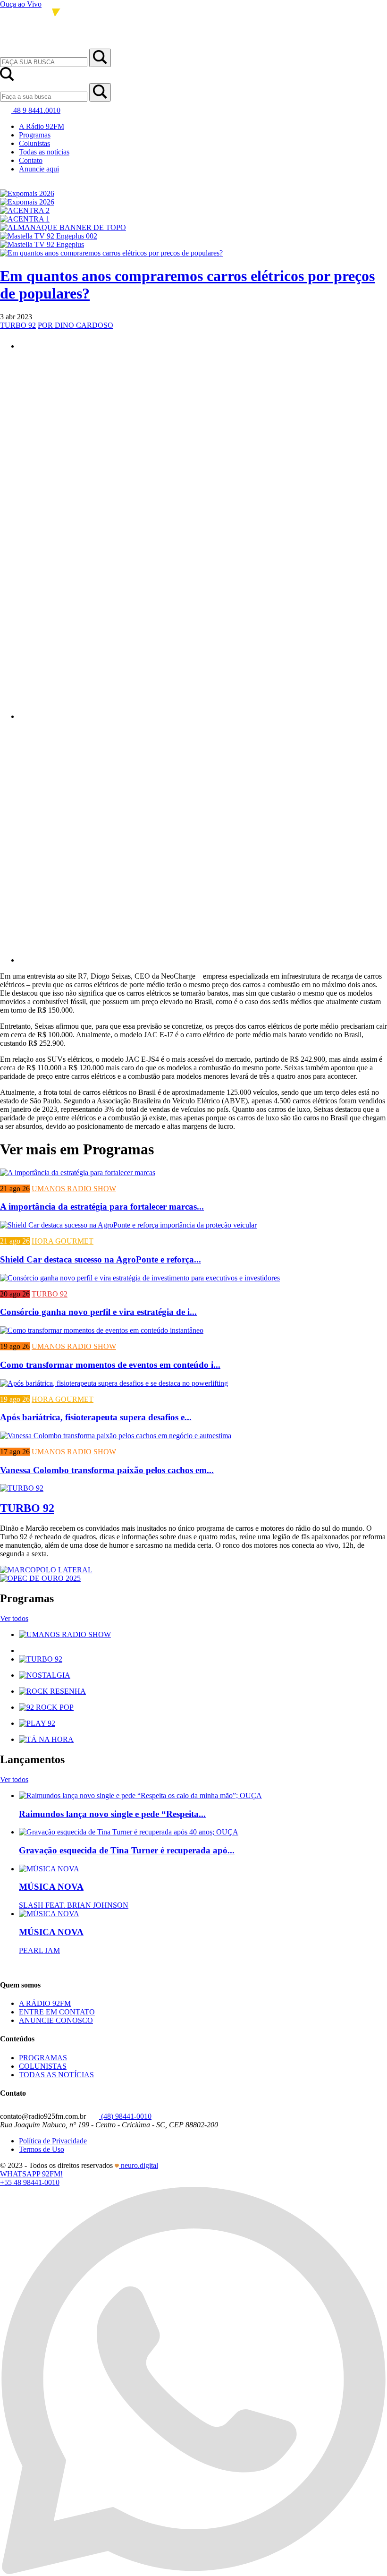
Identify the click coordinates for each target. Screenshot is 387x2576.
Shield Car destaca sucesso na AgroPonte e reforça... (101, 1259)
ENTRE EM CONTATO (57, 2012)
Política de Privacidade (53, 2141)
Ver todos (14, 1618)
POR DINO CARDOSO (76, 325)
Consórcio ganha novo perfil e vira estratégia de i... (98, 1312)
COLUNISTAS (43, 2066)
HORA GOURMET (63, 1241)
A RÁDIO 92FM (45, 2003)
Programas (35, 135)
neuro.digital (139, 2165)
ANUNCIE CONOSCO (56, 2020)
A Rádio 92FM (42, 126)
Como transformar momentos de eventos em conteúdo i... (110, 1365)
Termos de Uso (42, 2149)
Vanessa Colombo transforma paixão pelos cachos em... (107, 1470)
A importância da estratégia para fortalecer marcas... (102, 1207)
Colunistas (34, 143)
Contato (31, 160)
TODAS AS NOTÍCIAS (56, 2075)
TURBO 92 (18, 325)
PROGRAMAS (43, 2058)
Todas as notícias (44, 152)
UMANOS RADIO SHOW (74, 1189)
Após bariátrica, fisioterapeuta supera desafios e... (96, 1417)
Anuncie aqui (39, 169)
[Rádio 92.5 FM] (40, 44)
